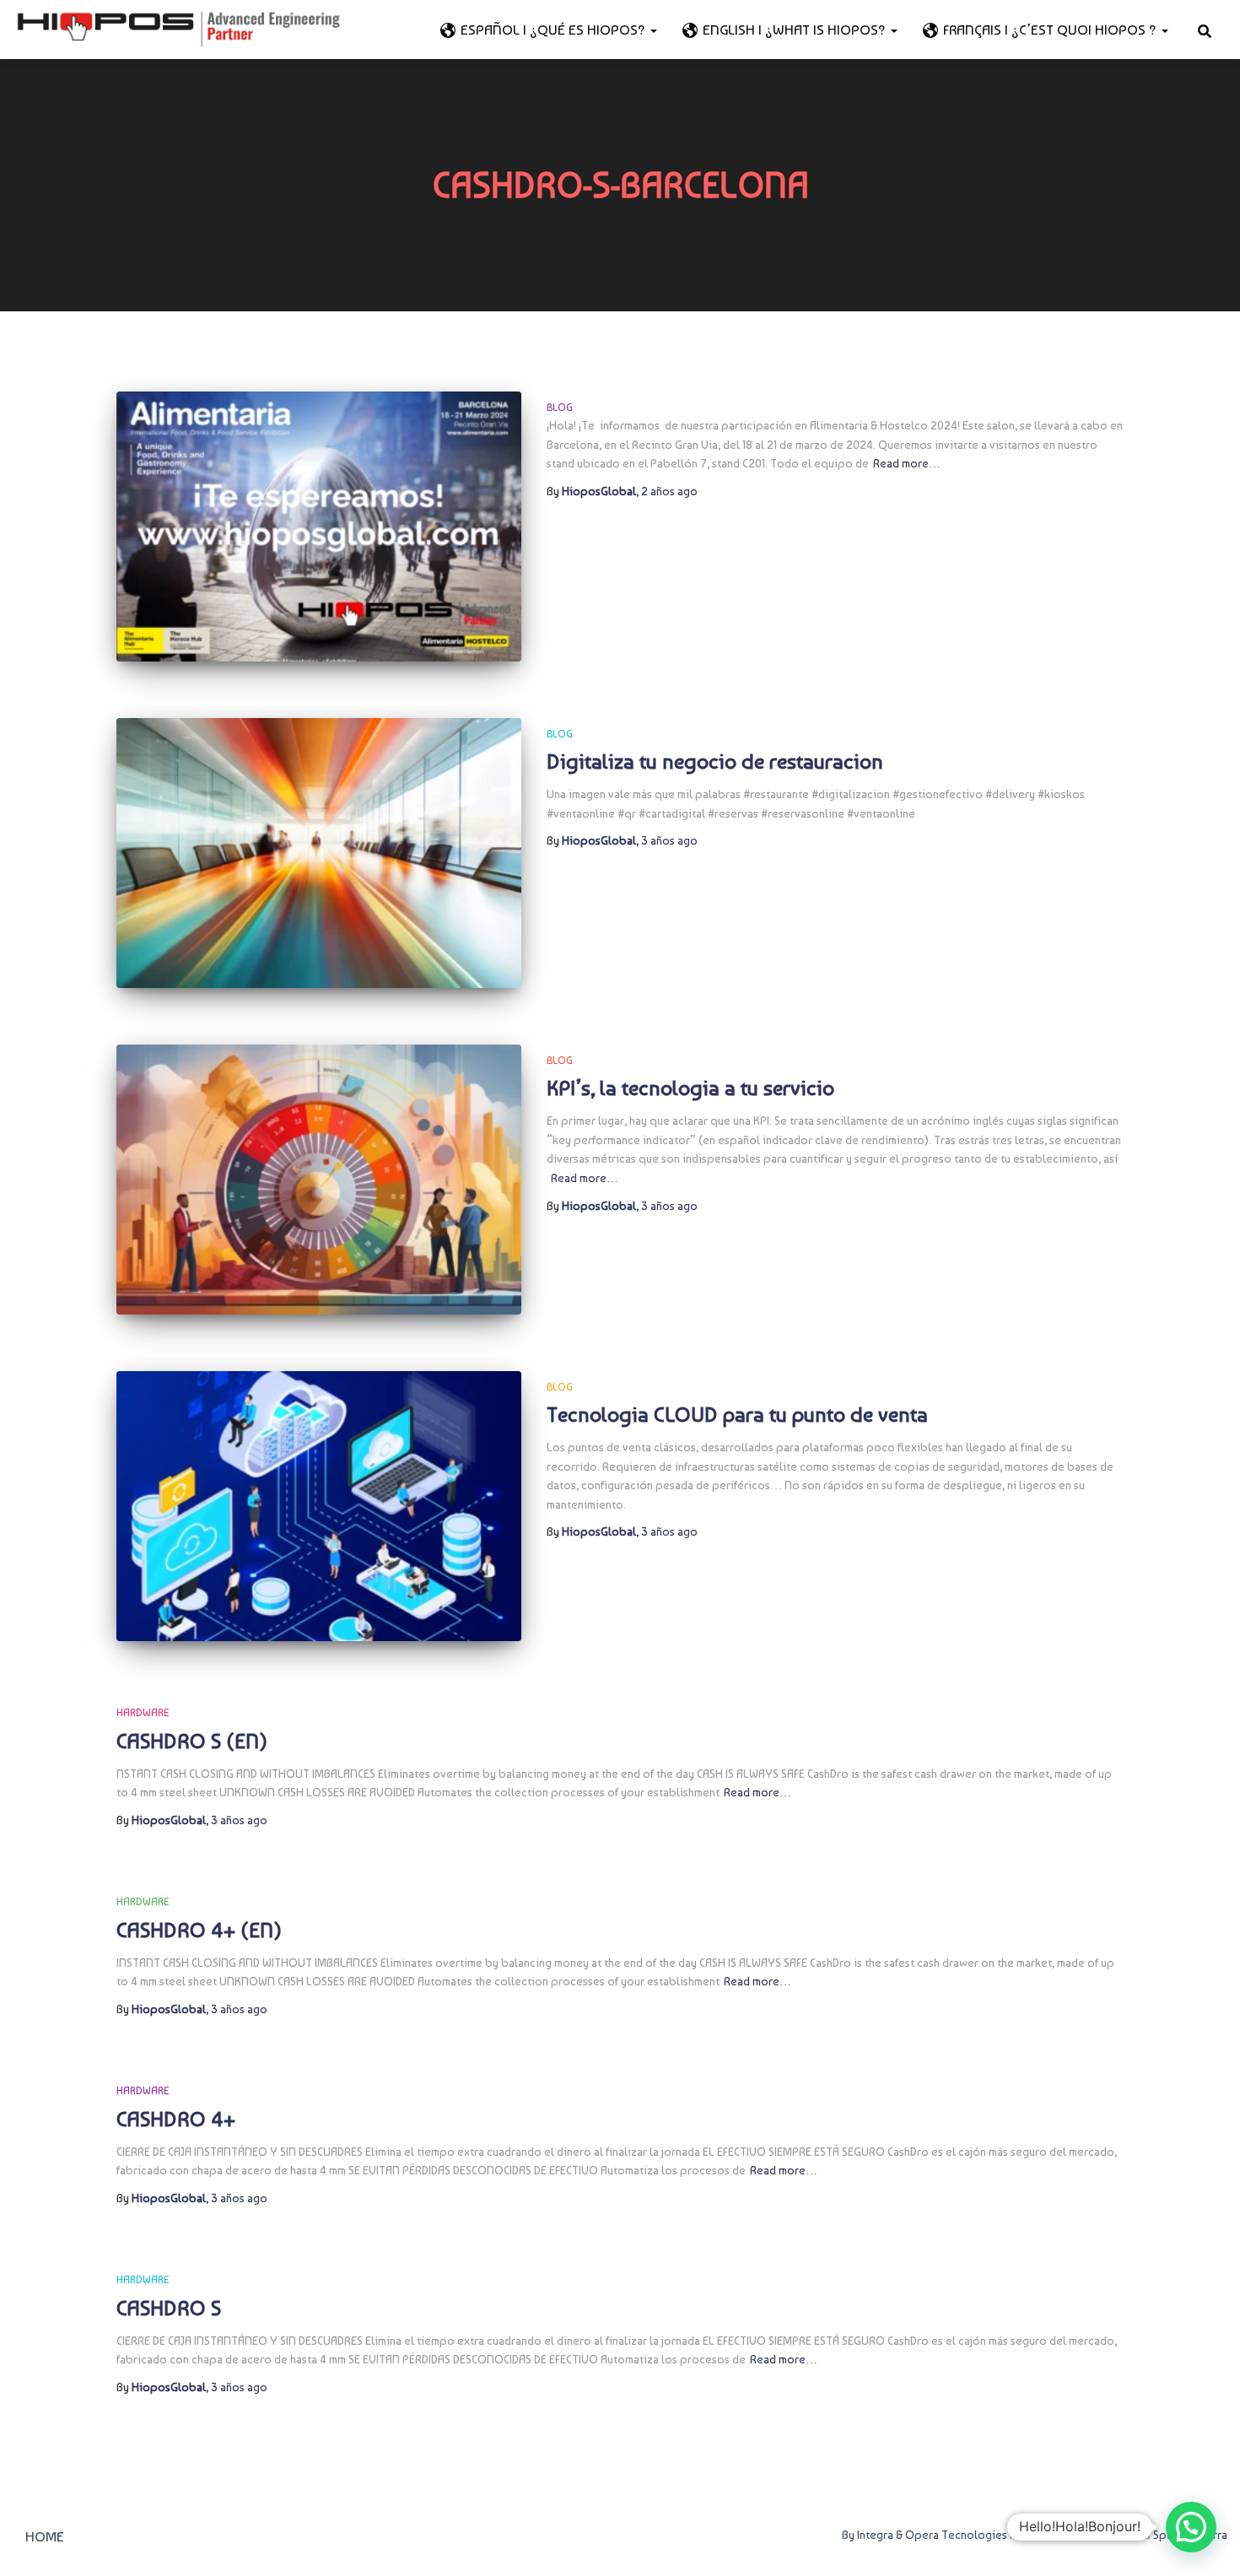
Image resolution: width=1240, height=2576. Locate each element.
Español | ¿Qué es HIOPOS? (555, 30)
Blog (560, 408)
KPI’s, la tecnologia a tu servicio (690, 1088)
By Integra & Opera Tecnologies (925, 2535)
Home (45, 2536)
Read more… (907, 463)
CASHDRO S (169, 2308)
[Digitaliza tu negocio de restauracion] (319, 853)
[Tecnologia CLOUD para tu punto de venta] (319, 1506)
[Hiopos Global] (178, 30)
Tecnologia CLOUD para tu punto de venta (737, 1414)
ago (669, 491)
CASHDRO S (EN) (192, 1741)
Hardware (143, 1713)
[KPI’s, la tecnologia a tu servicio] (319, 1180)
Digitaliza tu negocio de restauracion (715, 761)
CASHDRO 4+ (176, 2119)
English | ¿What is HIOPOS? (796, 30)
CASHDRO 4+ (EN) (199, 1930)
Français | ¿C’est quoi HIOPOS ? (1051, 30)
